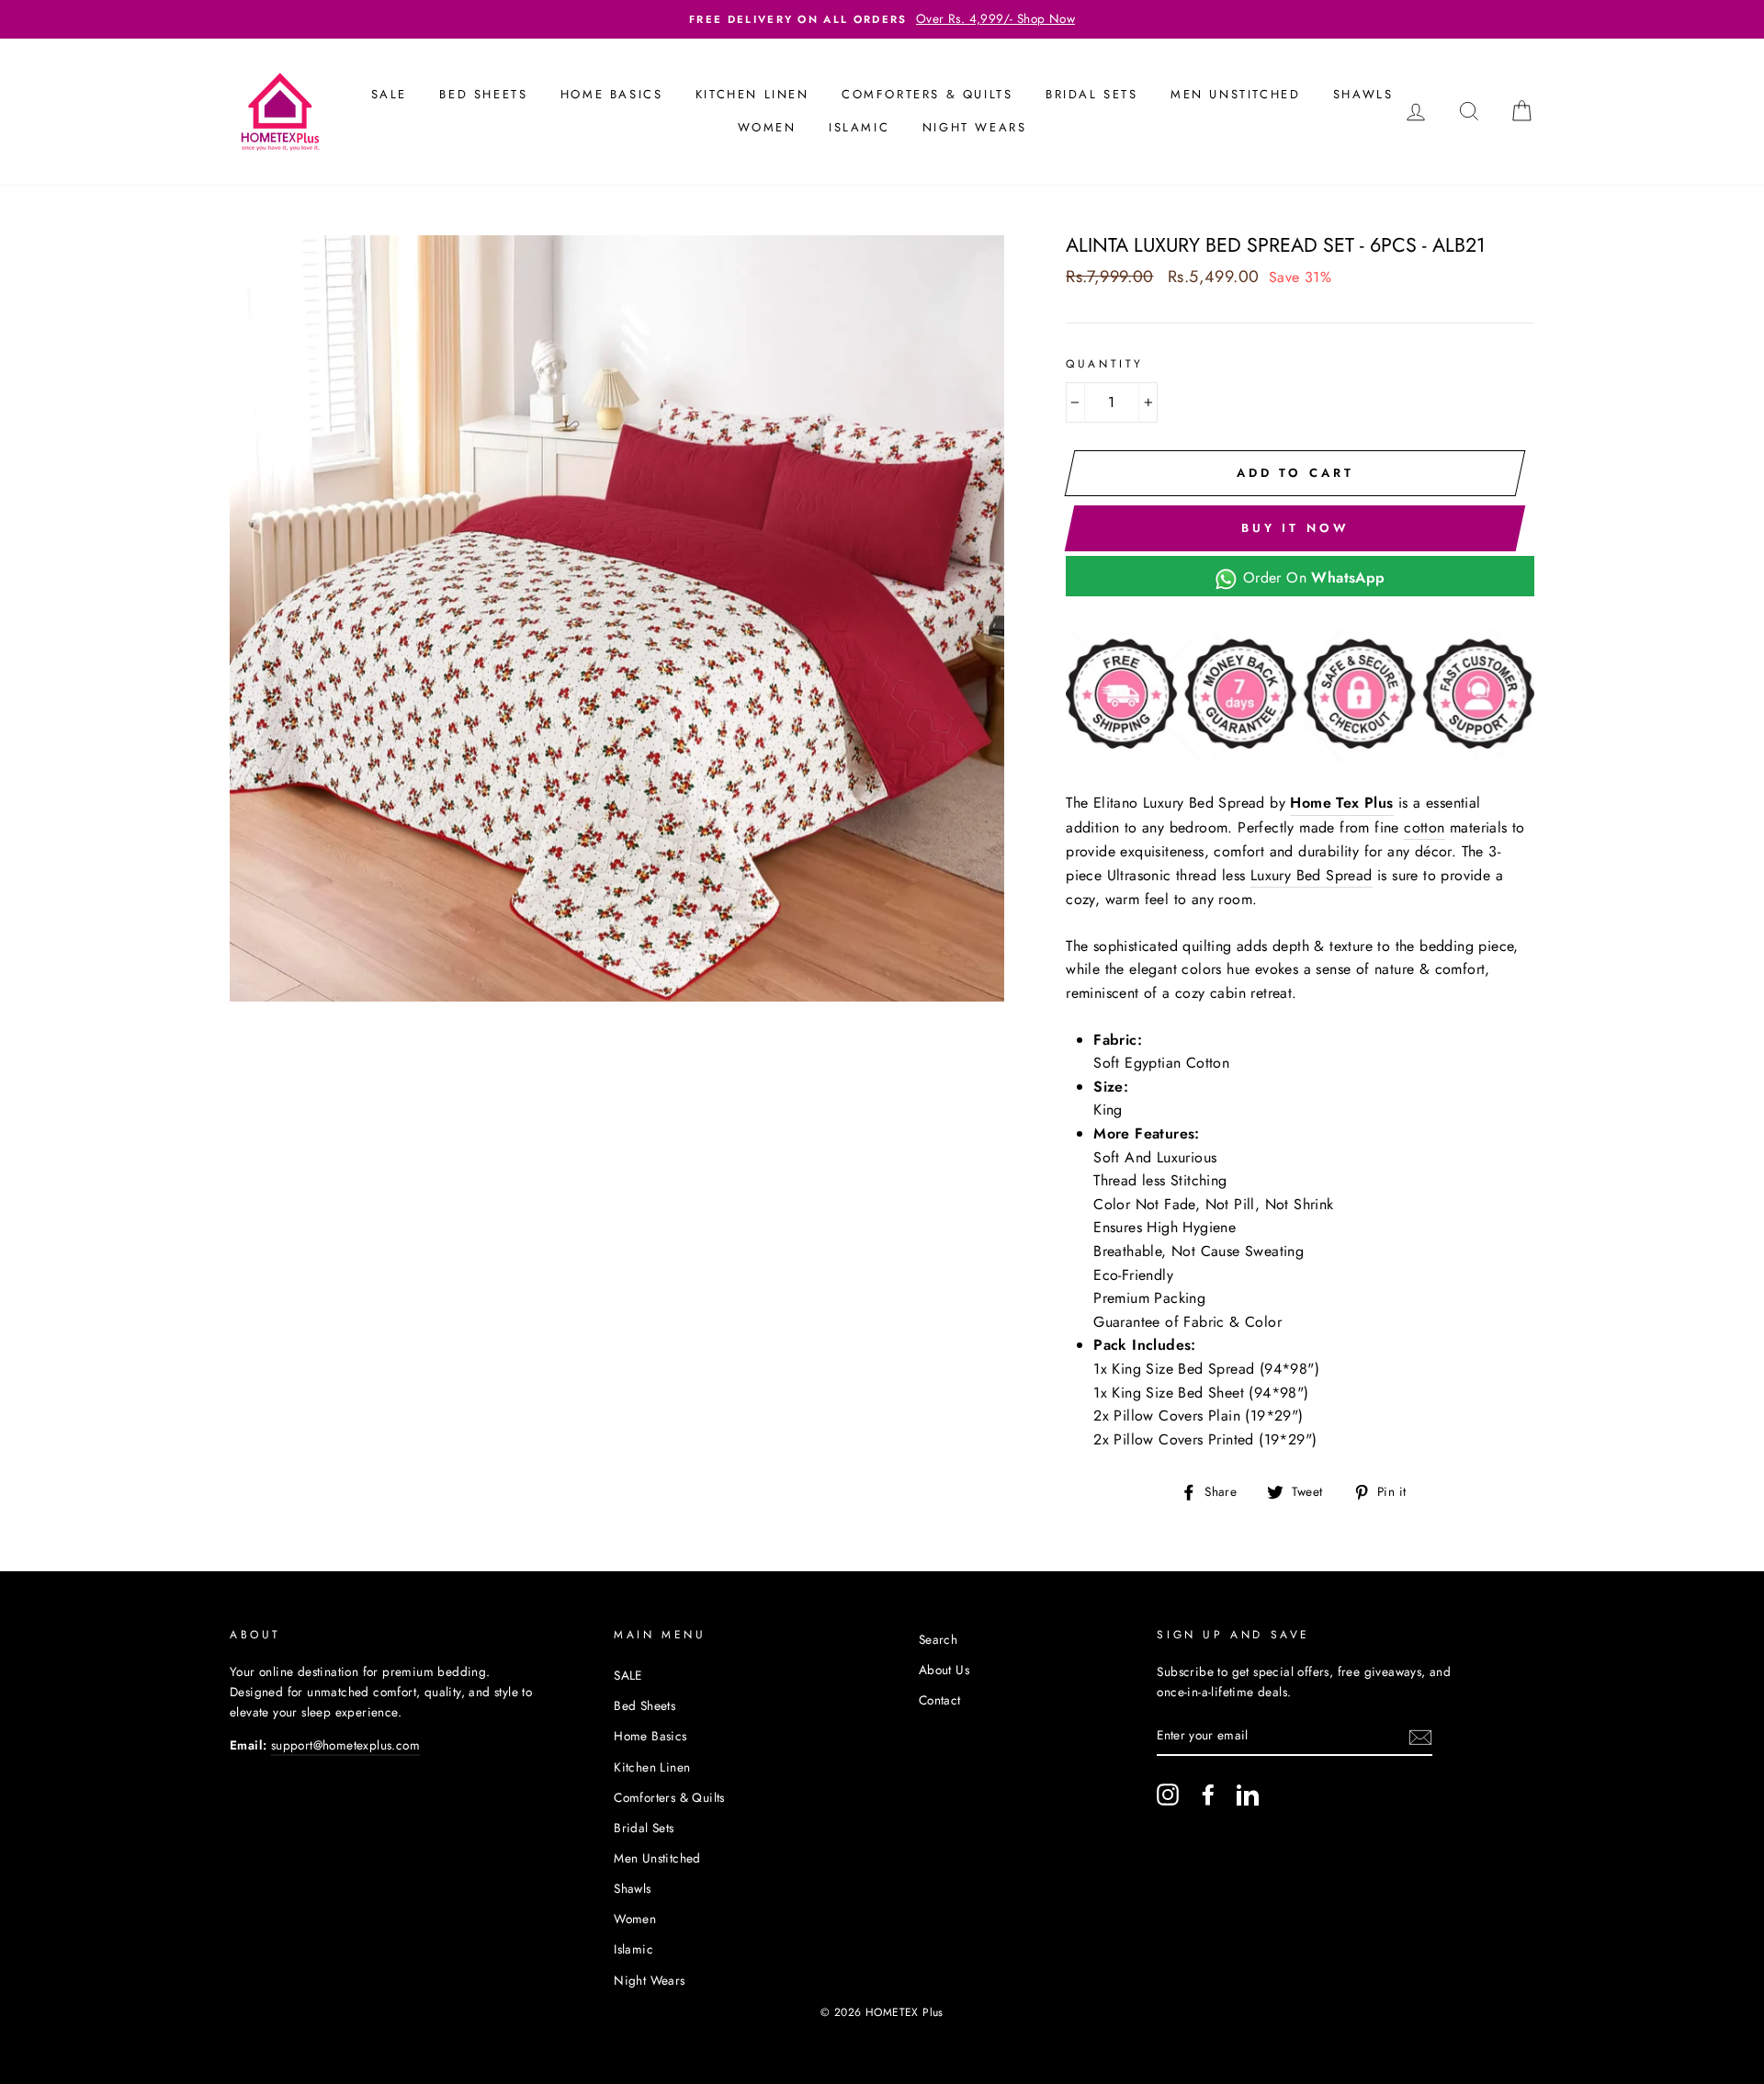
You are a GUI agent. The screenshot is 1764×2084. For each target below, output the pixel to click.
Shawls (1363, 94)
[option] (882, 19)
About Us (944, 1670)
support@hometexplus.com (345, 1745)
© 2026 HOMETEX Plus (882, 2012)
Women (767, 127)
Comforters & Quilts (927, 94)
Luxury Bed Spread (1312, 875)
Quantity (1105, 364)
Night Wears (975, 127)
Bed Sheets (483, 94)
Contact (940, 1700)
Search (938, 1639)
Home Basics (612, 94)
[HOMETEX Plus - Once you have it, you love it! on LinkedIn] (1248, 1795)
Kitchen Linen (752, 94)
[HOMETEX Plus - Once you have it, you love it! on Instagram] (1168, 1795)
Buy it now (1295, 528)
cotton (1424, 827)
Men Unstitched (1235, 94)
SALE (389, 94)
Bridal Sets (1092, 94)
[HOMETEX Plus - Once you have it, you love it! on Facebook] (1208, 1795)
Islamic (859, 127)
